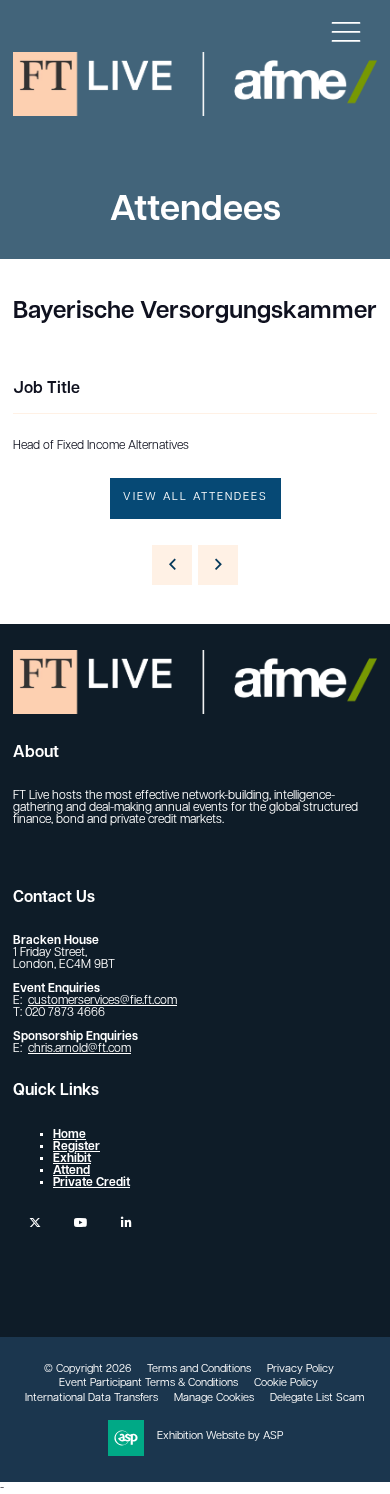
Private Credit (91, 1183)
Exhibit (72, 1159)
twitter (34, 1222)
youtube (80, 1222)
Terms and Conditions (199, 1369)
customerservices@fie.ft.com (102, 1001)
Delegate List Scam (317, 1398)
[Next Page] (218, 565)
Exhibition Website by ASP (220, 1436)
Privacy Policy (300, 1369)
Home (69, 1135)
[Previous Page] (172, 565)
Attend (71, 1171)
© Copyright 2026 (87, 1369)
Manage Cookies (214, 1398)
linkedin (126, 1222)
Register (76, 1147)
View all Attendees (195, 497)
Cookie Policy (286, 1383)
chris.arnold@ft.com (79, 1049)
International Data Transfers (91, 1398)
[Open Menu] (346, 31)
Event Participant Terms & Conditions (148, 1383)
